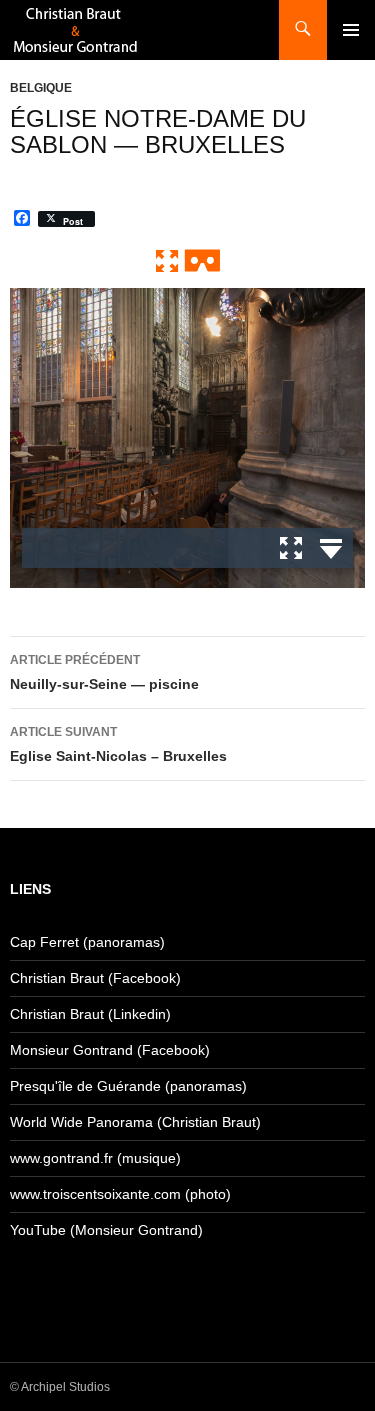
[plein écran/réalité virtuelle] (188, 259)
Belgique (41, 88)
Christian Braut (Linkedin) (90, 1014)
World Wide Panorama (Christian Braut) (135, 1122)
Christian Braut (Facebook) (95, 978)
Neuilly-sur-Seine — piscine (104, 672)
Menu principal (351, 30)
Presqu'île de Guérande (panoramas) (128, 1086)
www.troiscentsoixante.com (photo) (120, 1194)
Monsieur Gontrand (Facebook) (110, 1050)
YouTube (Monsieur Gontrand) (106, 1230)
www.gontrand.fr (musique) (95, 1158)
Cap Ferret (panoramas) (87, 942)
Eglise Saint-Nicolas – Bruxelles (118, 744)
